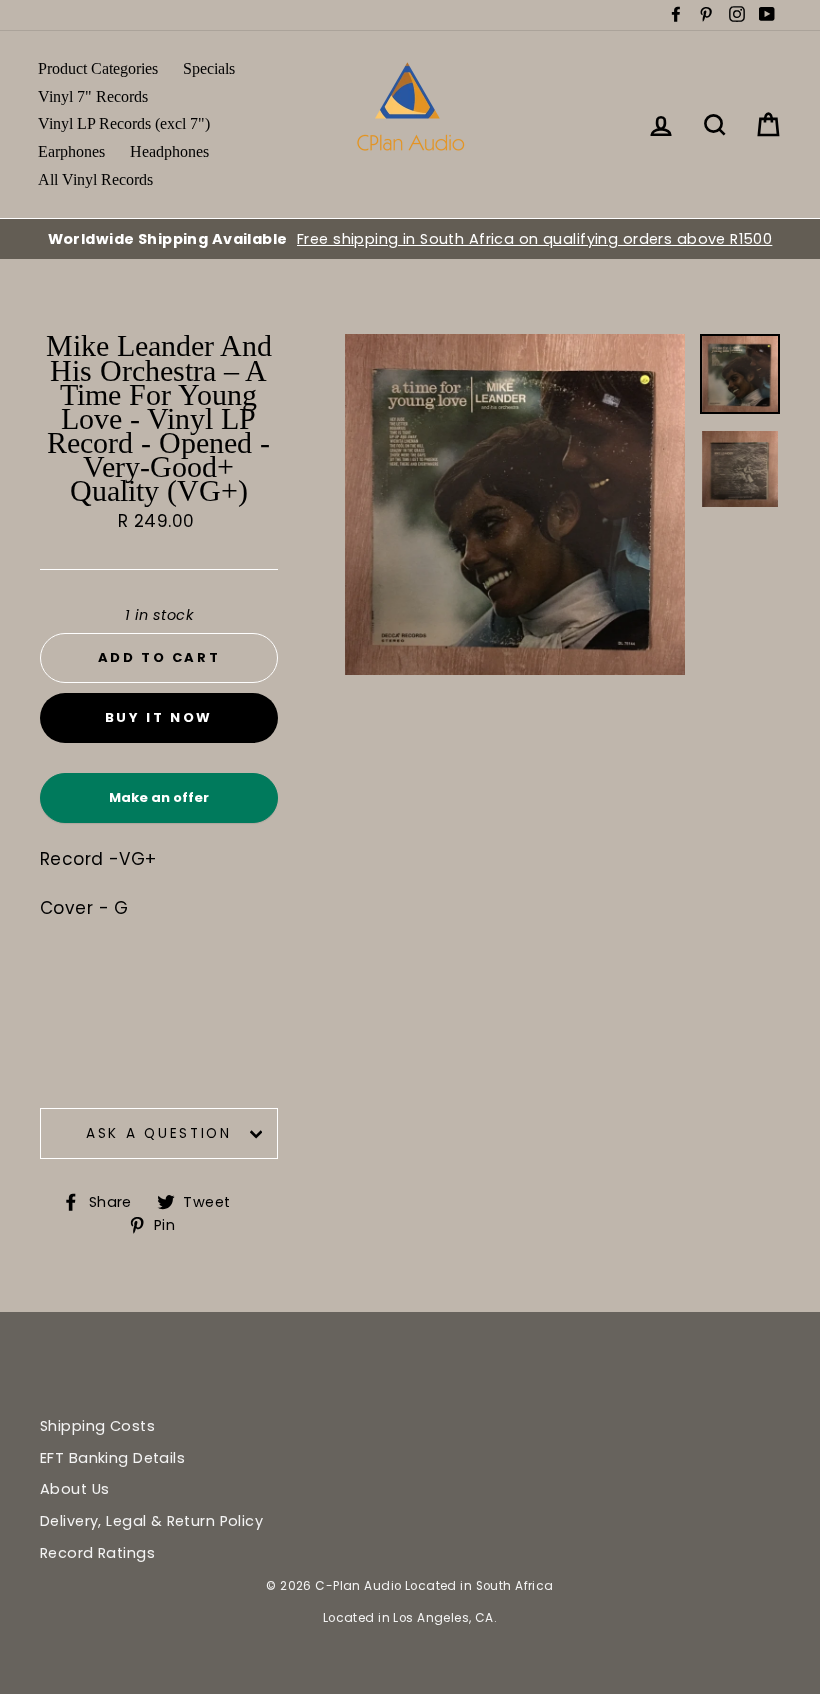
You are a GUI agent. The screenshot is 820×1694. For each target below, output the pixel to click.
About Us (74, 1489)
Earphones (71, 151)
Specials (209, 68)
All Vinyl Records (95, 179)
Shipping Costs (97, 1426)
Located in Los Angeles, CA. (410, 1618)
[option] (410, 239)
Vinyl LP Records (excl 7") (124, 123)
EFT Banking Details (112, 1458)
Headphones (169, 151)
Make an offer (159, 805)
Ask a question (159, 1133)
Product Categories (98, 68)
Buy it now (159, 717)
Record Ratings (97, 1553)
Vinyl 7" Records (93, 96)
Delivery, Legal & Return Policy (151, 1521)
